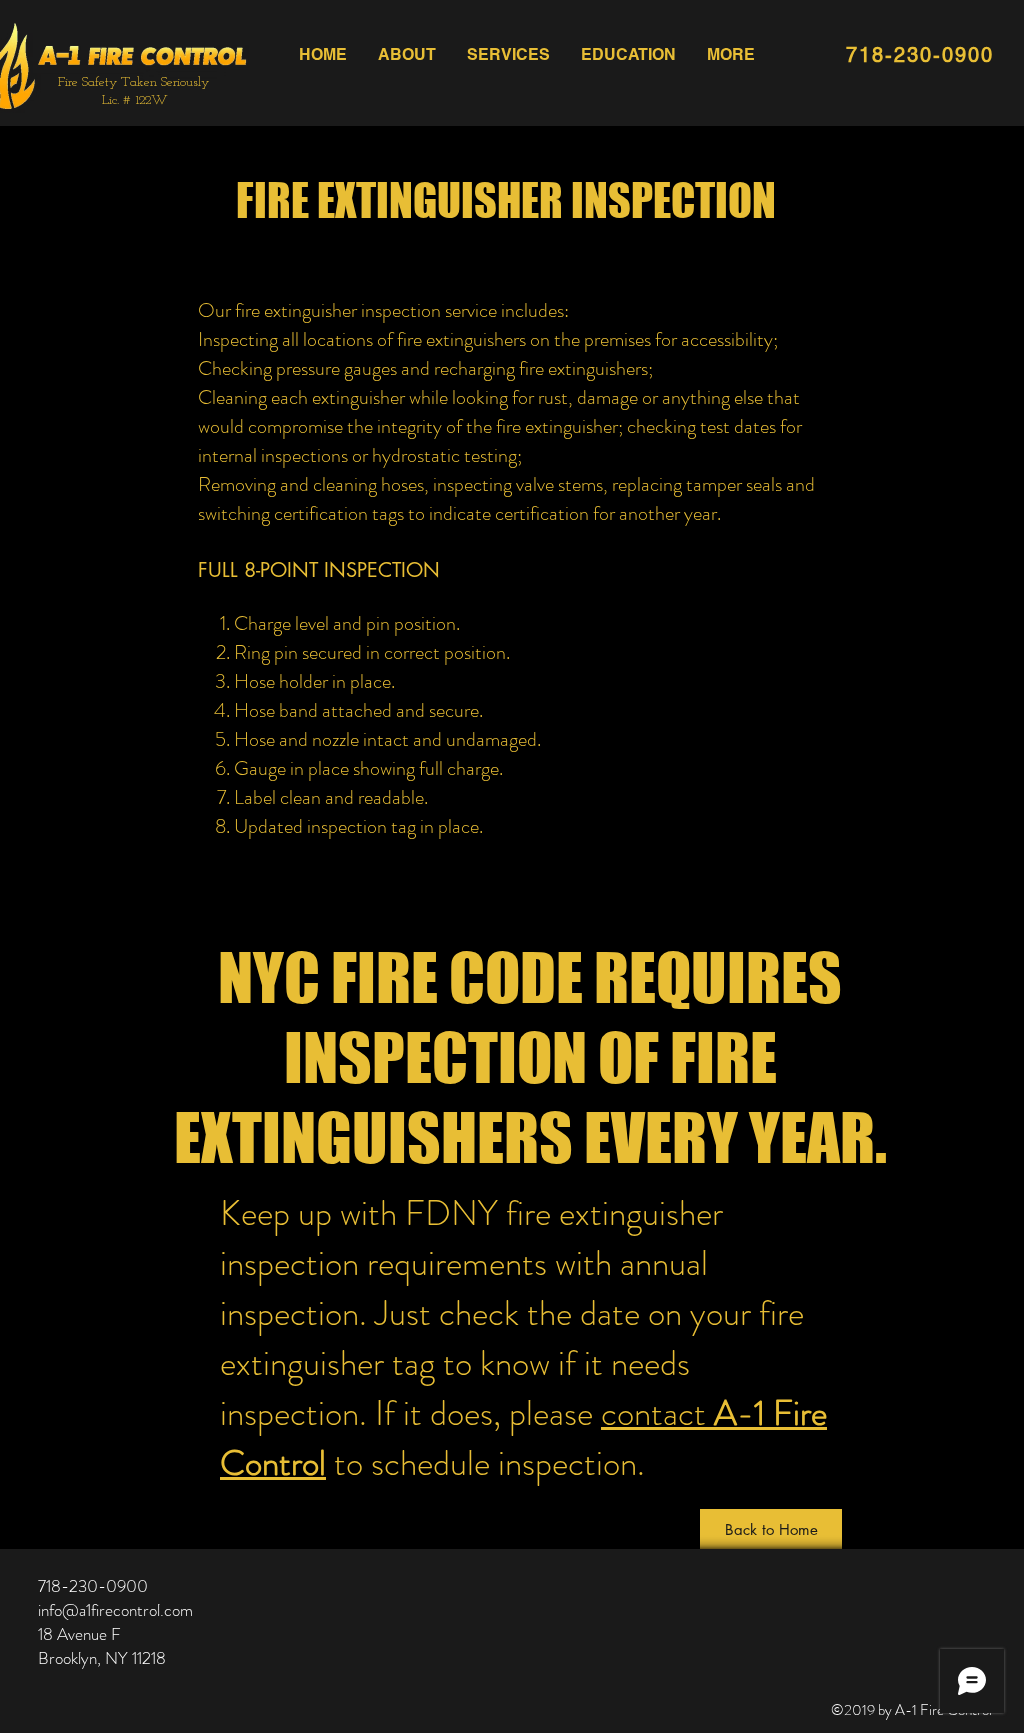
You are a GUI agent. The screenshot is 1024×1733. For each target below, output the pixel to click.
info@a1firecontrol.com (115, 1610)
